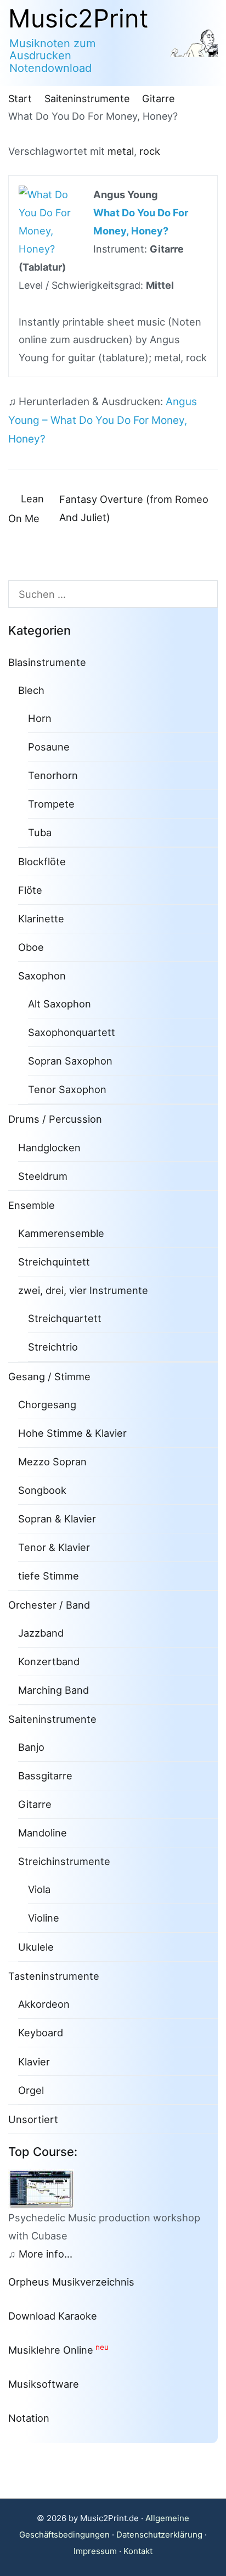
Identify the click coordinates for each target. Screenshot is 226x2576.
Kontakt (138, 2551)
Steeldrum (43, 1176)
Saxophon (42, 976)
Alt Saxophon (60, 1004)
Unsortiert (33, 2119)
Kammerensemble (61, 1233)
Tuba (40, 832)
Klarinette (41, 919)
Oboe (31, 947)
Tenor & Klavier (54, 1547)
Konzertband (49, 1661)
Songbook (42, 1490)
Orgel (31, 2090)
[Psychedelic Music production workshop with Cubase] (46, 2188)
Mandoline (43, 1833)
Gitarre (35, 1804)
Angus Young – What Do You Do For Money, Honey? (103, 420)
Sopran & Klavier (57, 1519)
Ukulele (36, 1947)
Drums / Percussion (55, 1119)
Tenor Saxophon (67, 1089)
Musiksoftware (44, 2384)
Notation (29, 2418)
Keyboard (41, 2032)
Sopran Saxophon (70, 1061)
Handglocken (49, 1147)
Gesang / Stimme (49, 1376)
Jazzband (41, 1633)
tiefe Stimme (49, 1576)
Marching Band (53, 1690)
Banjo (31, 1747)
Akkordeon (44, 2004)
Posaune (49, 747)
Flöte (30, 890)
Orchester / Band (49, 1605)
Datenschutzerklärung (159, 2535)
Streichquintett (54, 1262)
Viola (39, 1889)
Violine (44, 1918)
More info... (46, 2254)
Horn (40, 718)
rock (150, 151)
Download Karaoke (53, 2316)
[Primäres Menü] (204, 43)
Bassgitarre (45, 1776)
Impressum (95, 2551)
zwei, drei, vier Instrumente (83, 1290)
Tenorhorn (53, 775)
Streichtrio (53, 1347)
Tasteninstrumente (54, 1976)
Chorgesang (47, 1404)
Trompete (51, 804)
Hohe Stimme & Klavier (72, 1433)
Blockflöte (42, 861)
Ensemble (32, 1205)
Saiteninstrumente (52, 1719)
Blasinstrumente (47, 662)
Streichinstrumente (64, 1861)
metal (121, 151)
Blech (31, 690)
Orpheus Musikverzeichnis (71, 2282)
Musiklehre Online (51, 2350)
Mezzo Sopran (52, 1461)
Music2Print (78, 18)
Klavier (34, 2062)
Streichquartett (65, 1318)
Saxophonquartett (72, 1032)
